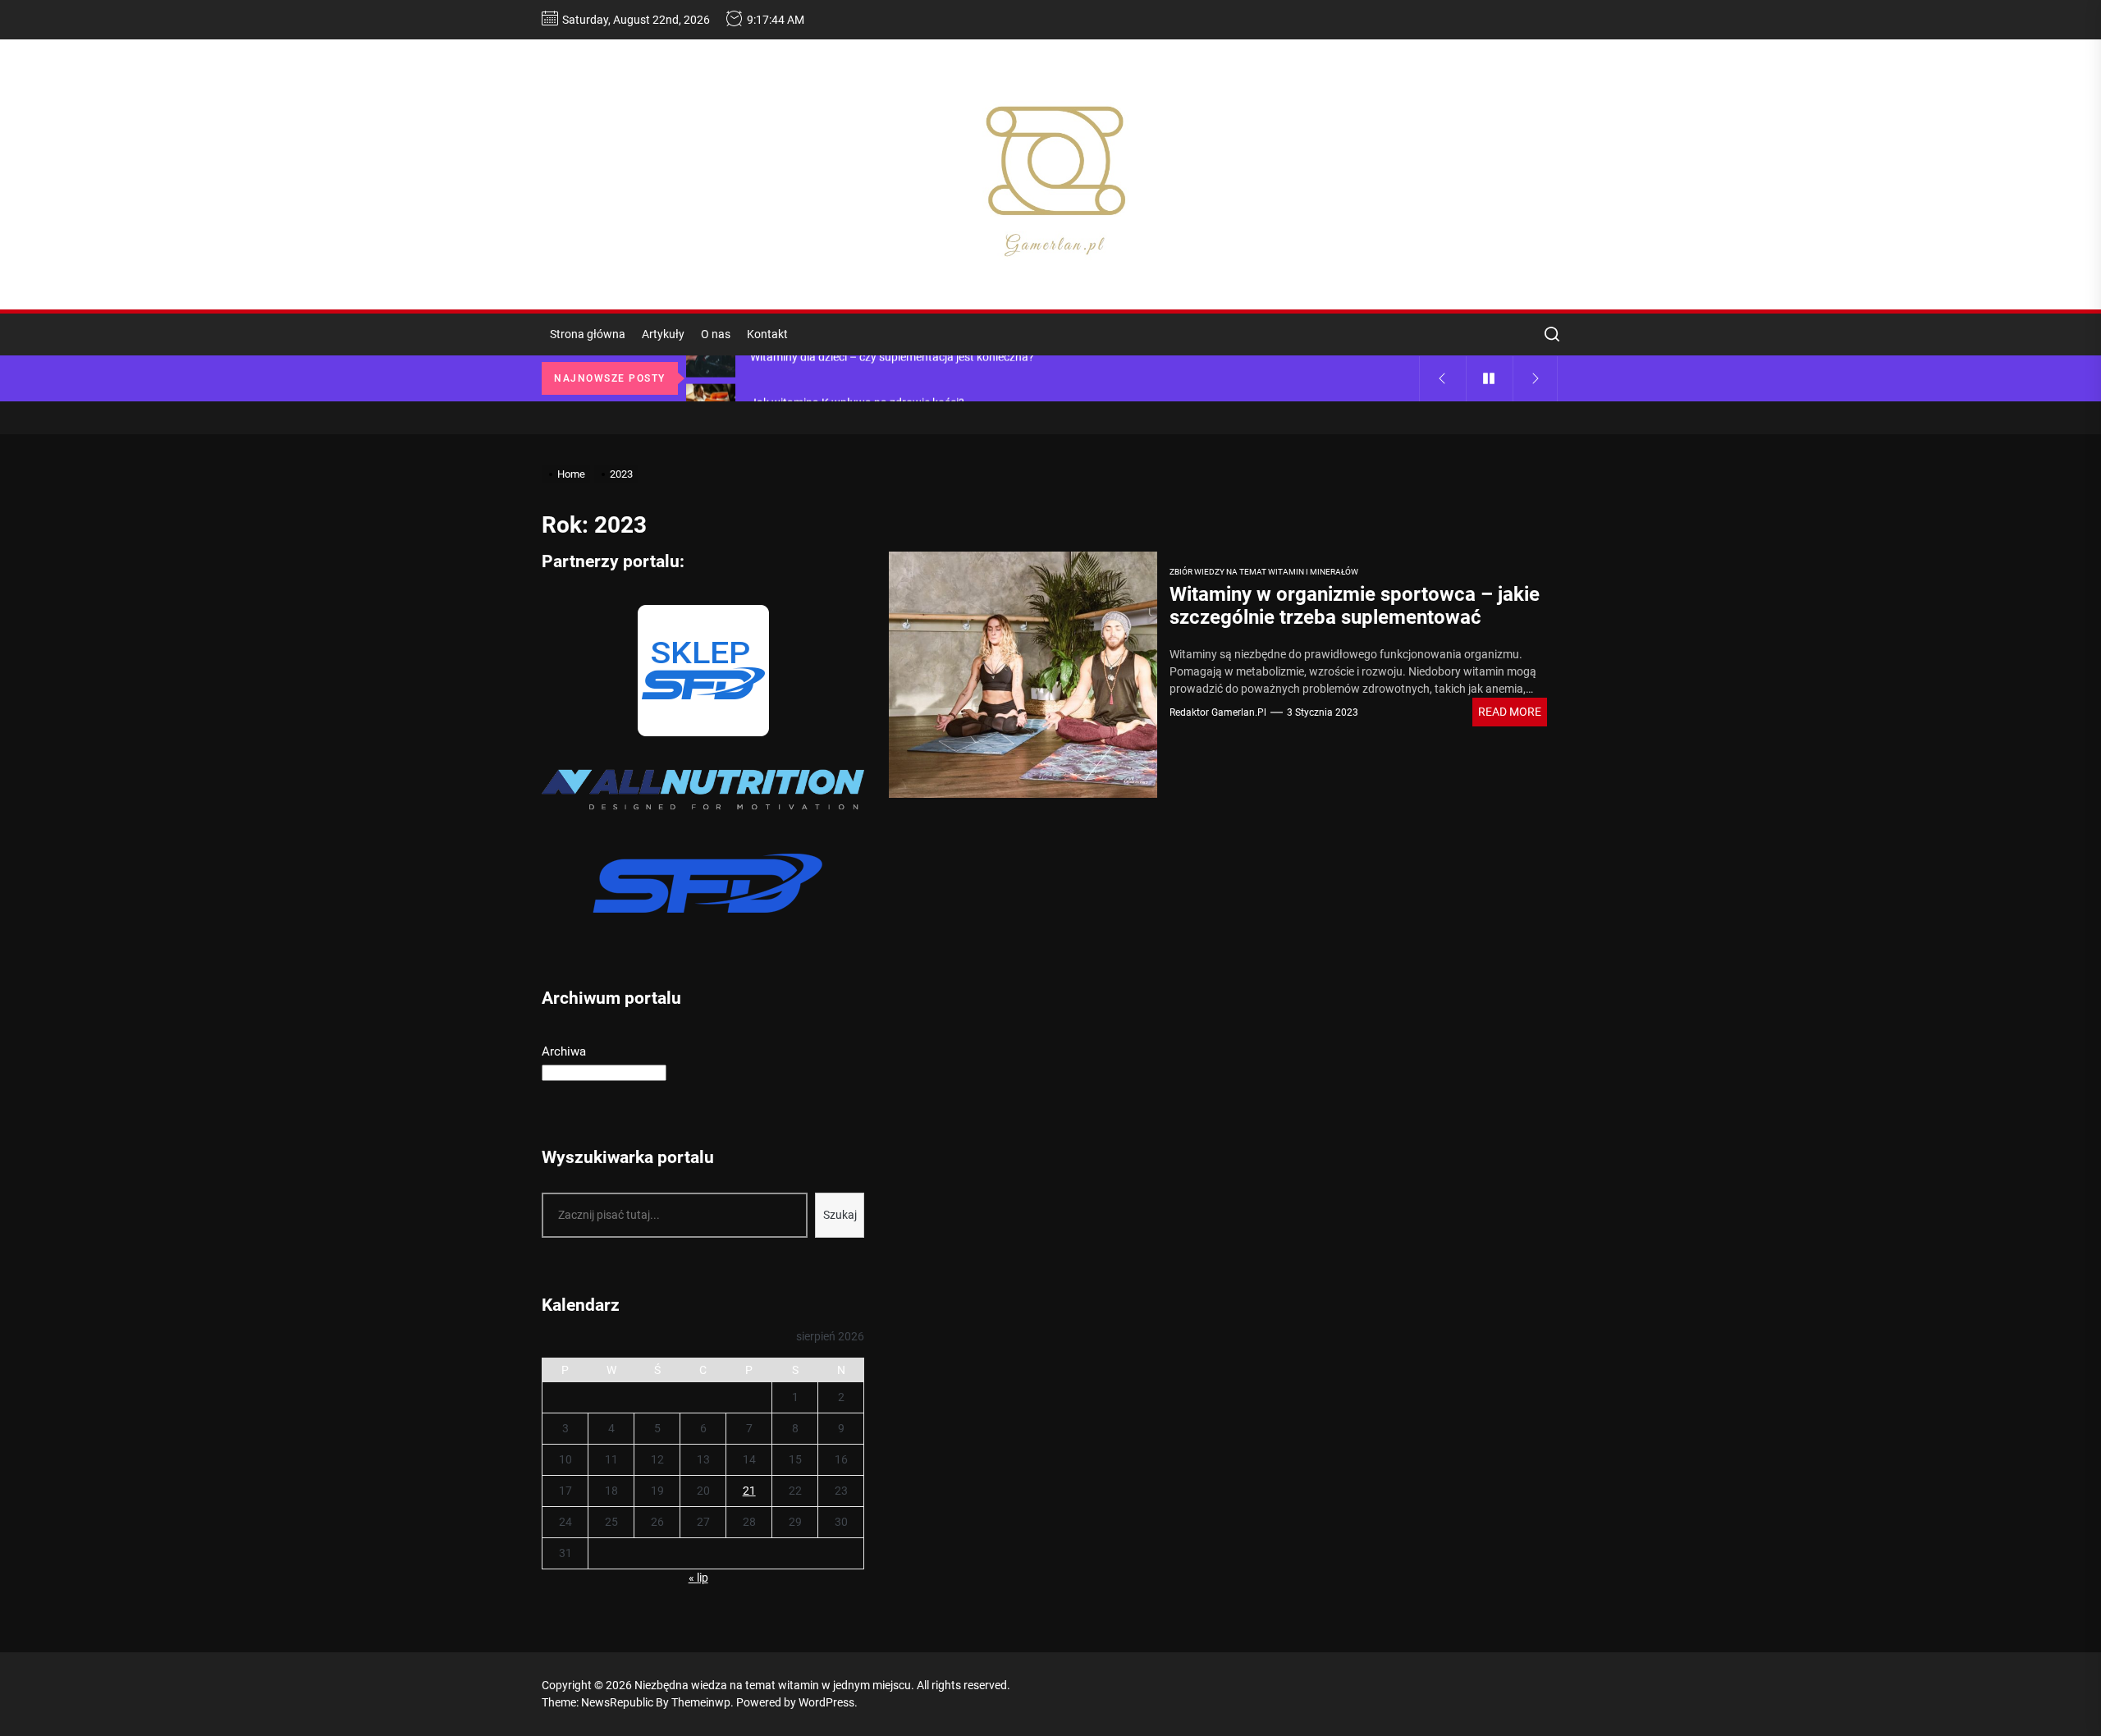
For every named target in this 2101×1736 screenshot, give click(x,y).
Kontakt (767, 334)
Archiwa (564, 1051)
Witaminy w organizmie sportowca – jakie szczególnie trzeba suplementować (1355, 606)
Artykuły (663, 334)
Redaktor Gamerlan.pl (1218, 712)
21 (749, 1491)
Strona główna (588, 334)
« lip (698, 1578)
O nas (716, 334)
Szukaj (840, 1215)
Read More (1510, 712)
